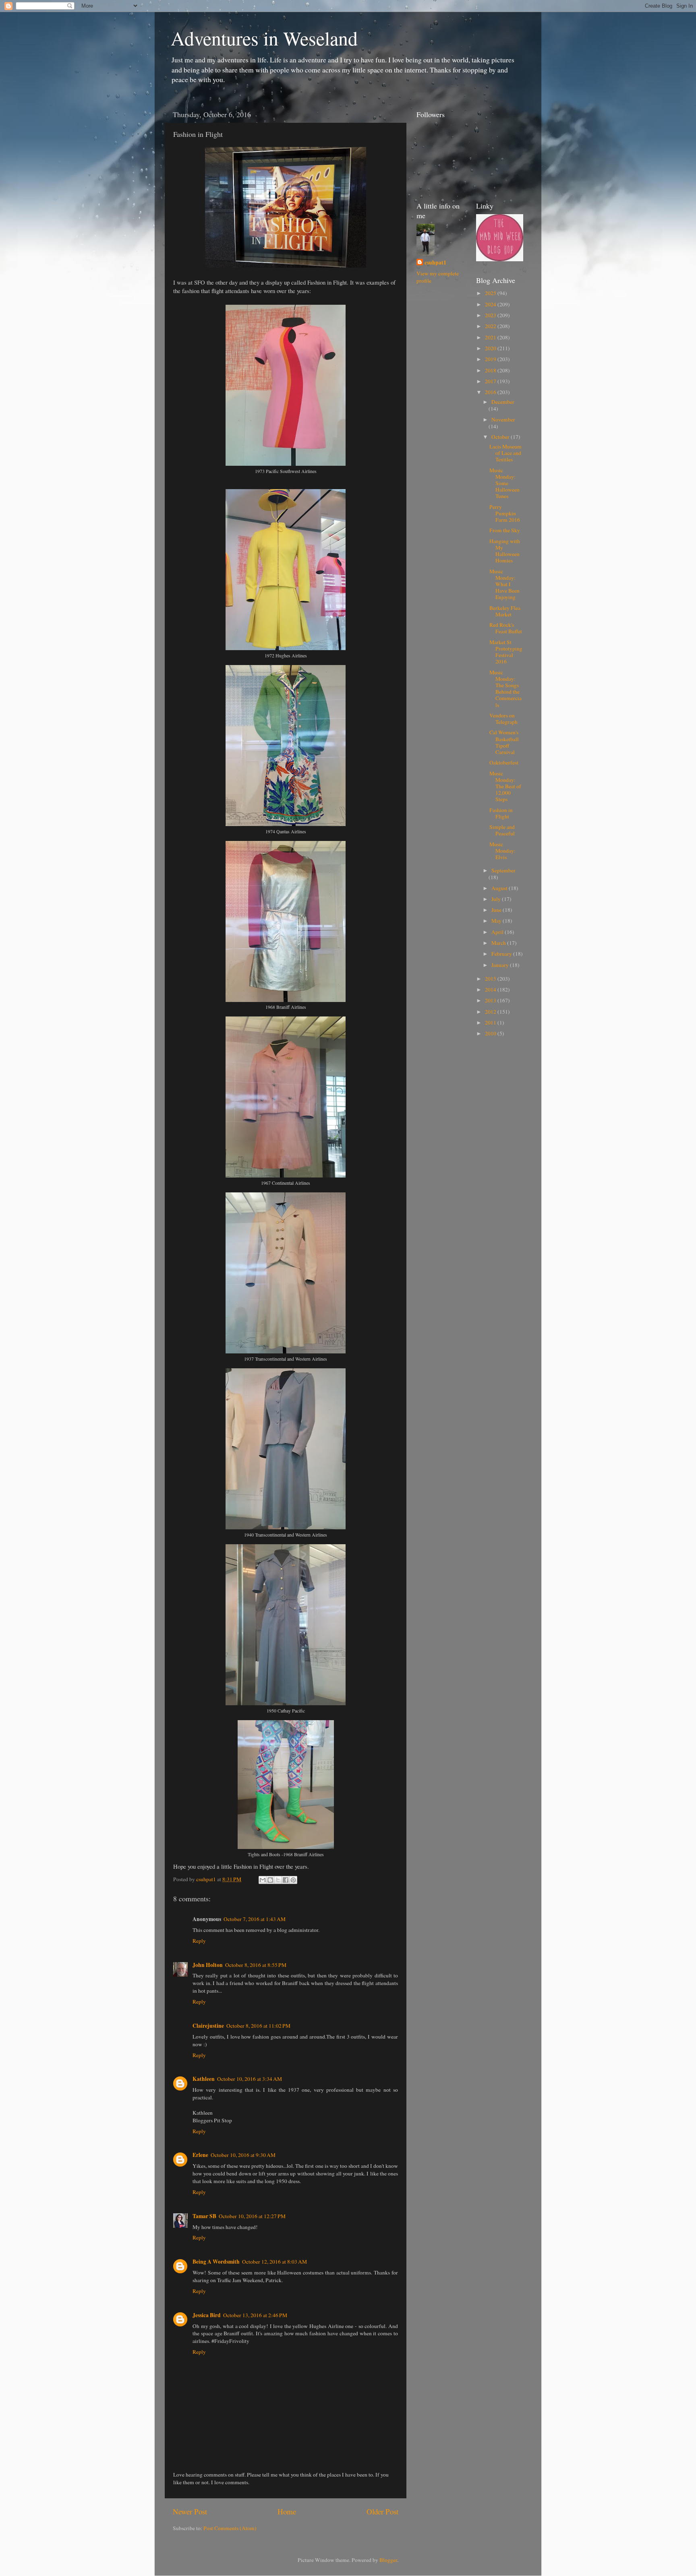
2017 (491, 381)
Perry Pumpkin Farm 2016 (505, 513)
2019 (491, 359)
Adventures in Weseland (264, 38)
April (498, 932)
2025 (491, 293)
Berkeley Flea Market (505, 611)
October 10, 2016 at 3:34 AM (250, 2079)
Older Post (382, 2511)
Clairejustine (208, 2026)
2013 (491, 1000)
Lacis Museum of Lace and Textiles (505, 453)
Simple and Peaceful (502, 830)
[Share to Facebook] (286, 1880)
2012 (491, 1012)
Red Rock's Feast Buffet (506, 628)
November (503, 419)
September (503, 870)
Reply (199, 1941)
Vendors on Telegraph (503, 719)
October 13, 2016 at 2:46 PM (255, 2315)
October (501, 437)
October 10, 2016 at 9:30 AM (243, 2155)
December (503, 402)
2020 (491, 348)
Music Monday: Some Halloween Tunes (504, 483)
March (499, 943)
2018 (491, 370)
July (497, 899)
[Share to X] (278, 1880)
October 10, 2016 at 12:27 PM (252, 2216)
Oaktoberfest (504, 762)
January (501, 965)
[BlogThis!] (270, 1880)
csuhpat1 (435, 263)
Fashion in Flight (501, 813)
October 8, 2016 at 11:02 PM (258, 2026)
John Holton (208, 1965)
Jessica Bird (207, 2315)
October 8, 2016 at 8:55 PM (256, 1965)
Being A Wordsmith (216, 2262)
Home (287, 2511)
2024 (491, 304)
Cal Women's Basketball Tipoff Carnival (504, 742)
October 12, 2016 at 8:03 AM (274, 2262)
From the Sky (505, 530)
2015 (491, 979)
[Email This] (263, 1880)
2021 (491, 337)
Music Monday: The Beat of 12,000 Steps (505, 786)
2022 (491, 326)
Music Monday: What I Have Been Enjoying (504, 584)
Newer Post (190, 2511)
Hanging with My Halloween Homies (505, 551)
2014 (491, 989)
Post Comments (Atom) (230, 2528)
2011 (491, 1023)
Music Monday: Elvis (502, 851)
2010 (491, 1033)
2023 (491, 315)
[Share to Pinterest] (293, 1880)
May (497, 921)
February (502, 954)
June (497, 910)
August (500, 888)
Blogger (388, 2560)
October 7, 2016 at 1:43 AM (255, 1919)
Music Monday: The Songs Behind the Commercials (505, 689)
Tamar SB (204, 2216)
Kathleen (204, 2079)
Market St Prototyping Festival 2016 (506, 652)
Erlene (200, 2155)
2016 (491, 392)
